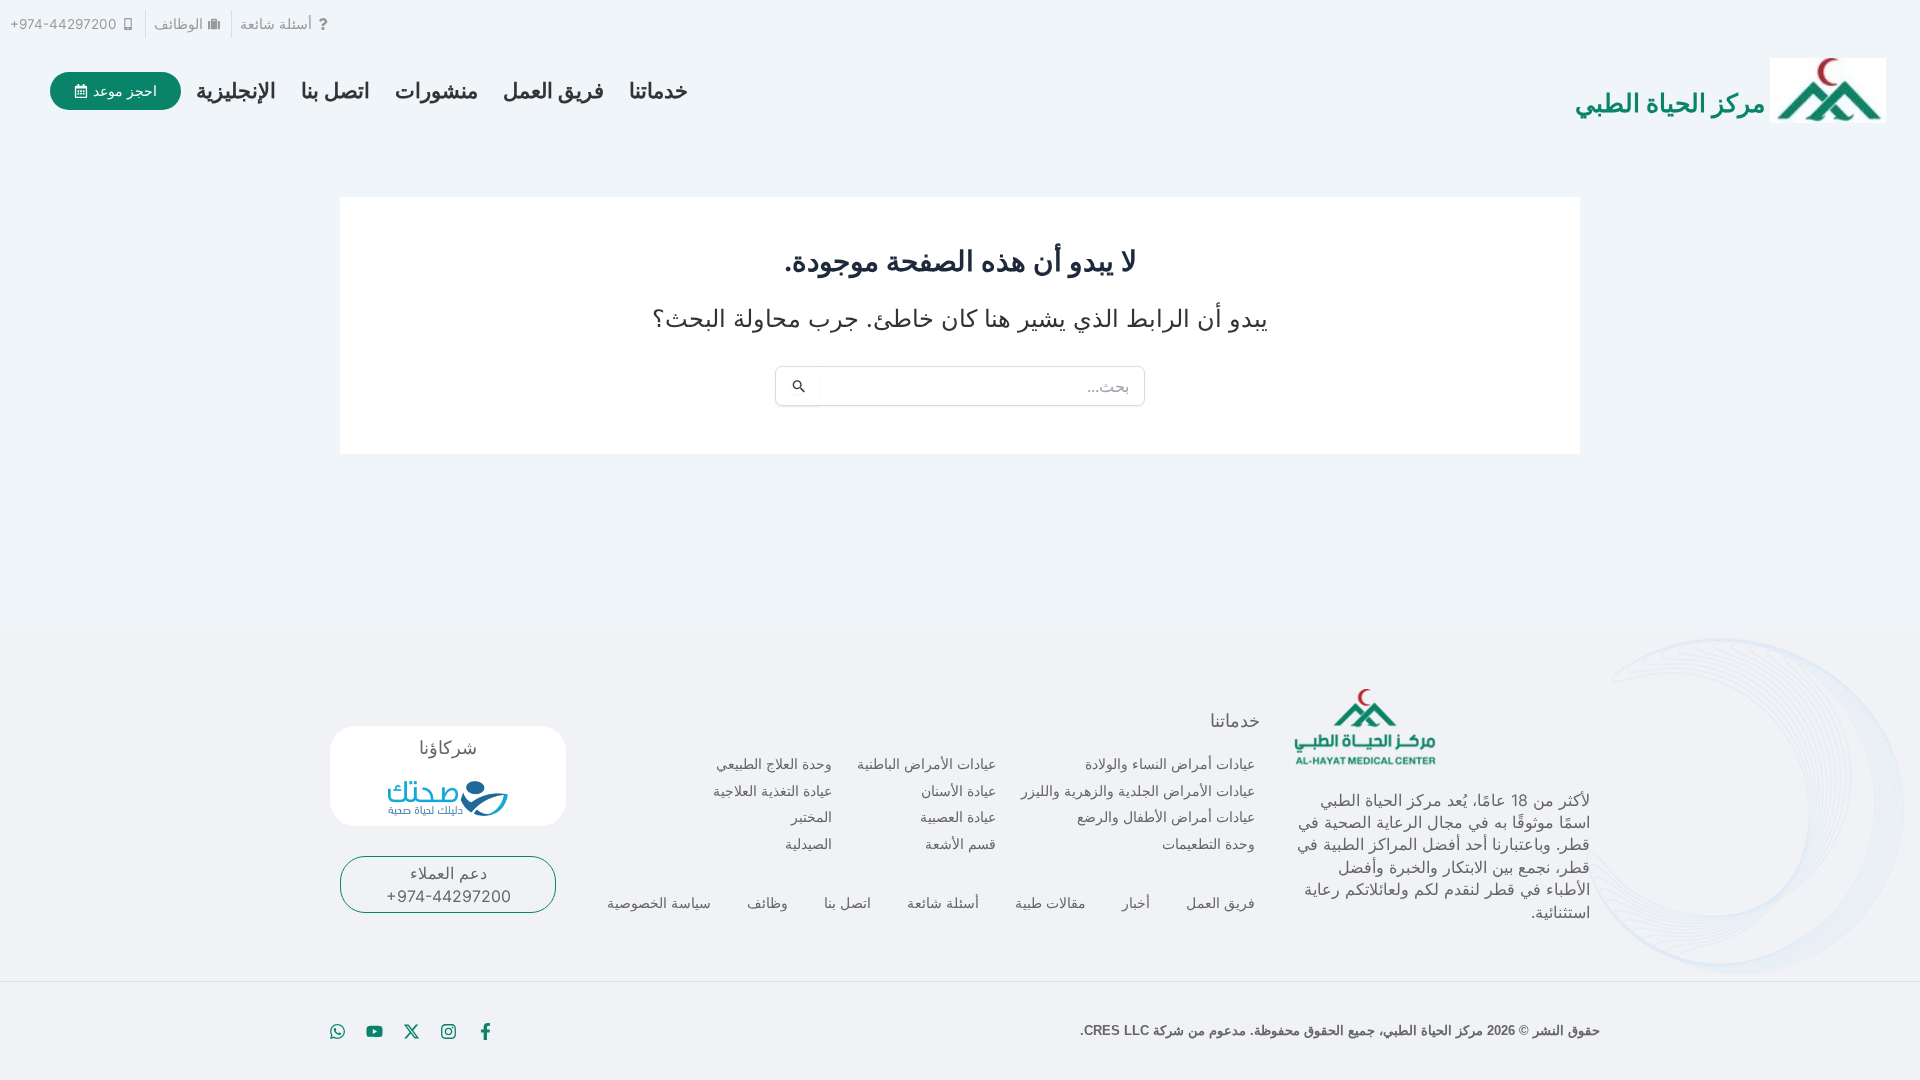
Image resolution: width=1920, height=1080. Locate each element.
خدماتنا (658, 90)
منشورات (436, 90)
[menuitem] (236, 91)
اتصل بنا (335, 90)
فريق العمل (553, 90)
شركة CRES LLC (1134, 1030)
